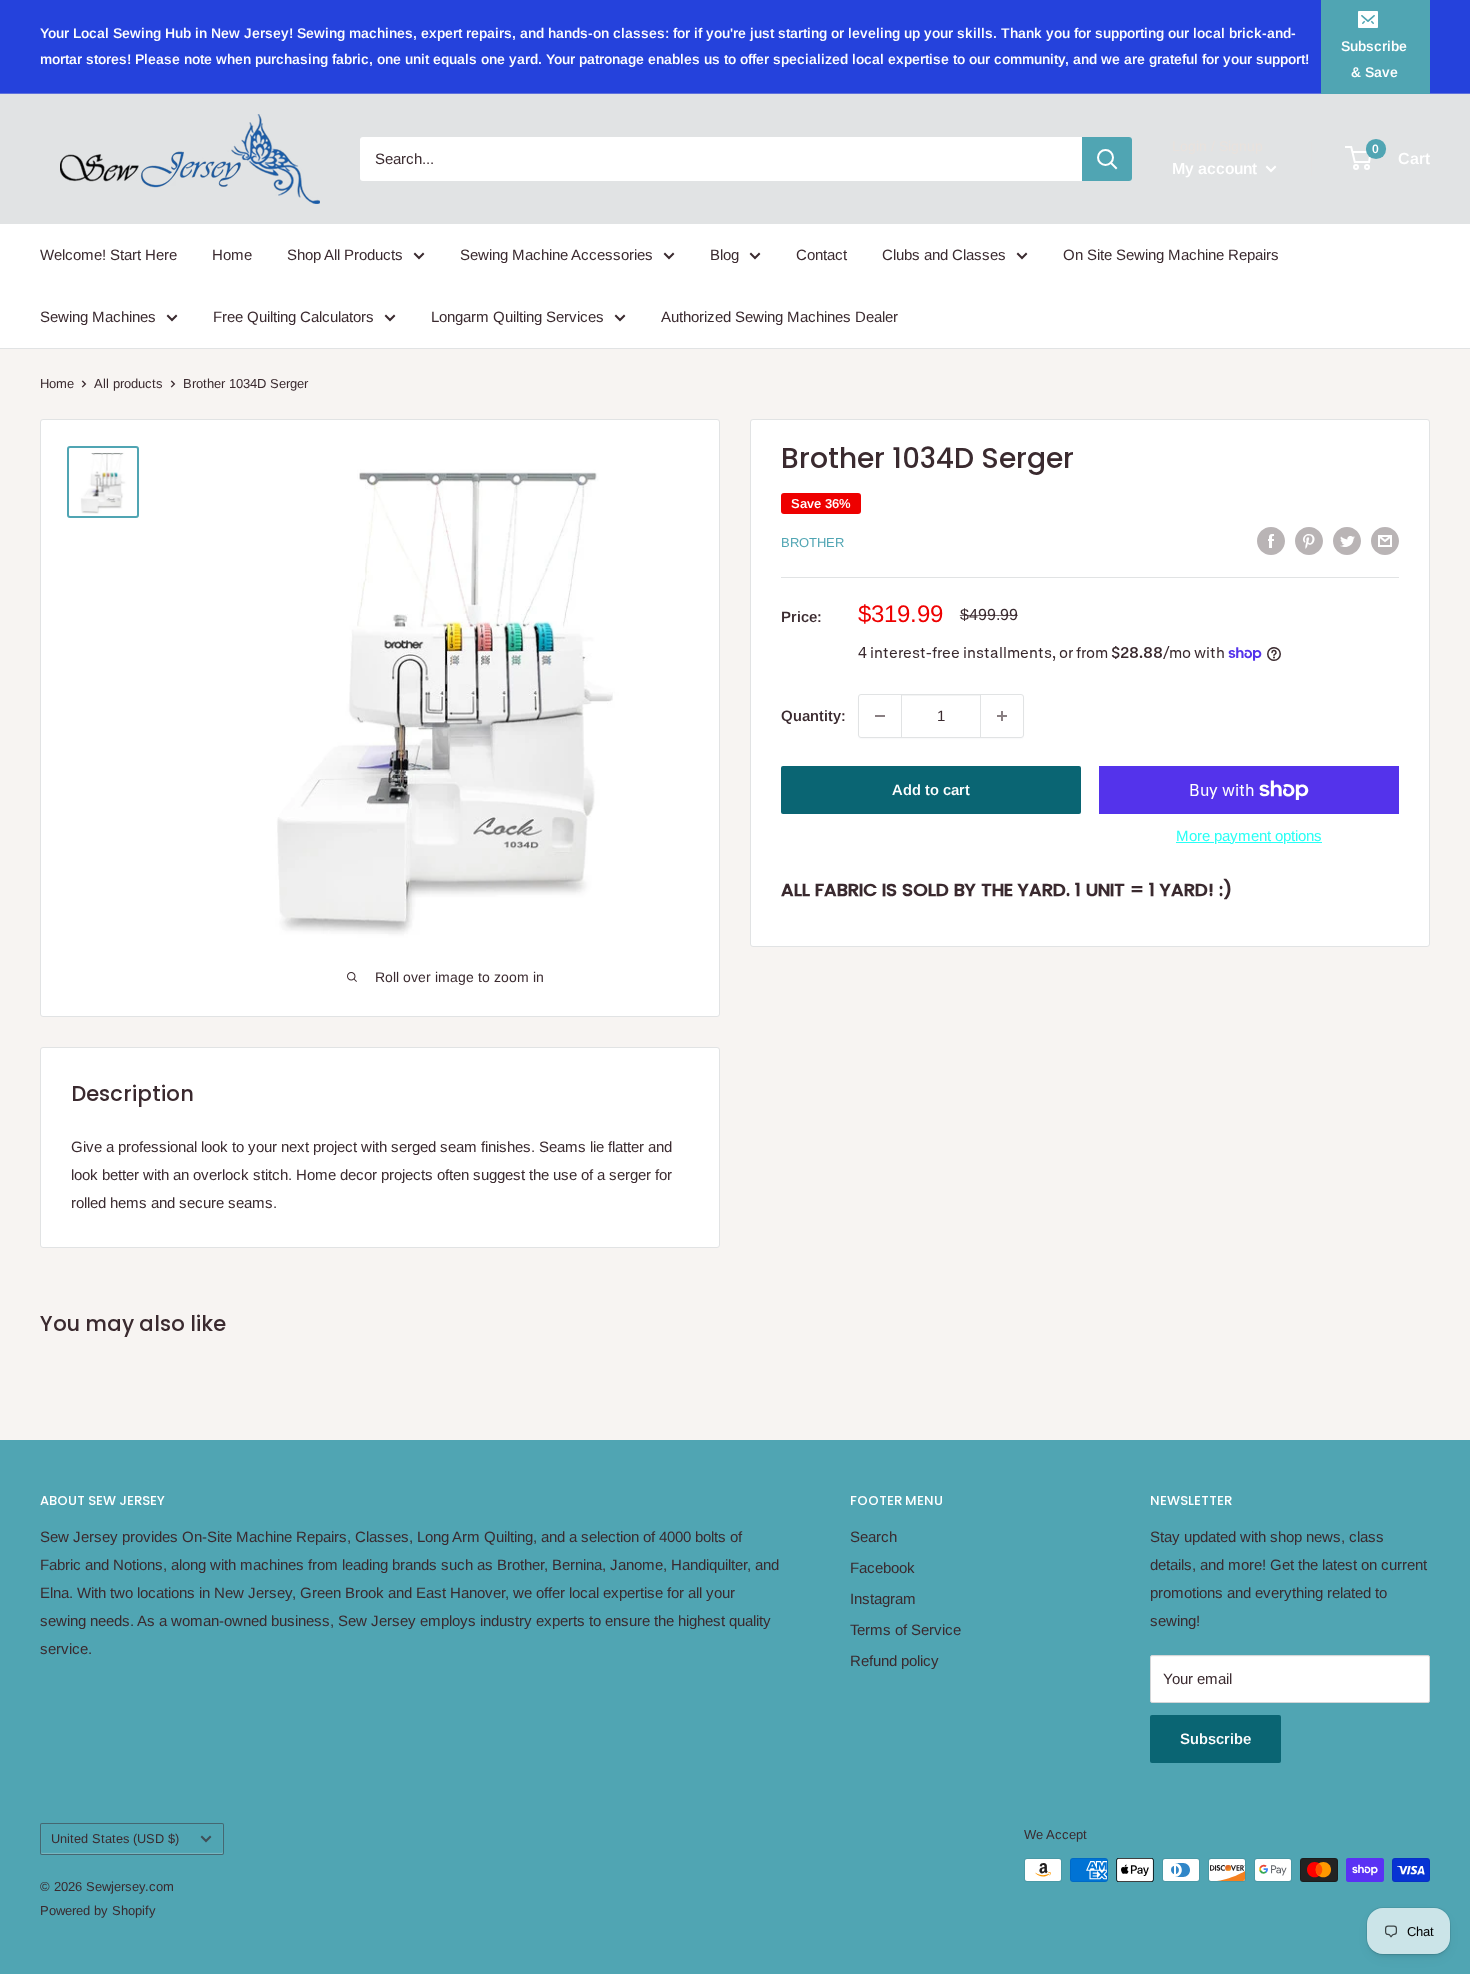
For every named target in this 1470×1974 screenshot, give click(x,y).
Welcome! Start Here (108, 254)
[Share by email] (1385, 540)
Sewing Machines (98, 316)
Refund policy (894, 1660)
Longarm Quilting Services (517, 316)
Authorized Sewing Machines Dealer (779, 316)
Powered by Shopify (98, 1910)
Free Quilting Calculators (293, 316)
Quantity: (813, 715)
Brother (812, 542)
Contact (821, 254)
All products (128, 383)
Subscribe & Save (1374, 59)
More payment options (1249, 835)
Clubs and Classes (944, 254)
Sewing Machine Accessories (556, 254)
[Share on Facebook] (1271, 540)
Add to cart (931, 789)
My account (1216, 168)
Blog (724, 254)
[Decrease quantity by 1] (880, 716)
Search (873, 1536)
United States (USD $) (115, 1838)
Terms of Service (905, 1629)
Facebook (882, 1567)
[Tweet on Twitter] (1347, 540)
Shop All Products (345, 254)
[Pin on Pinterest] (1309, 540)
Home (232, 254)
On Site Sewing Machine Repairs (1171, 254)
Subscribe (1215, 1738)
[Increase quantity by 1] (1002, 716)
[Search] (1107, 159)
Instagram (883, 1598)
